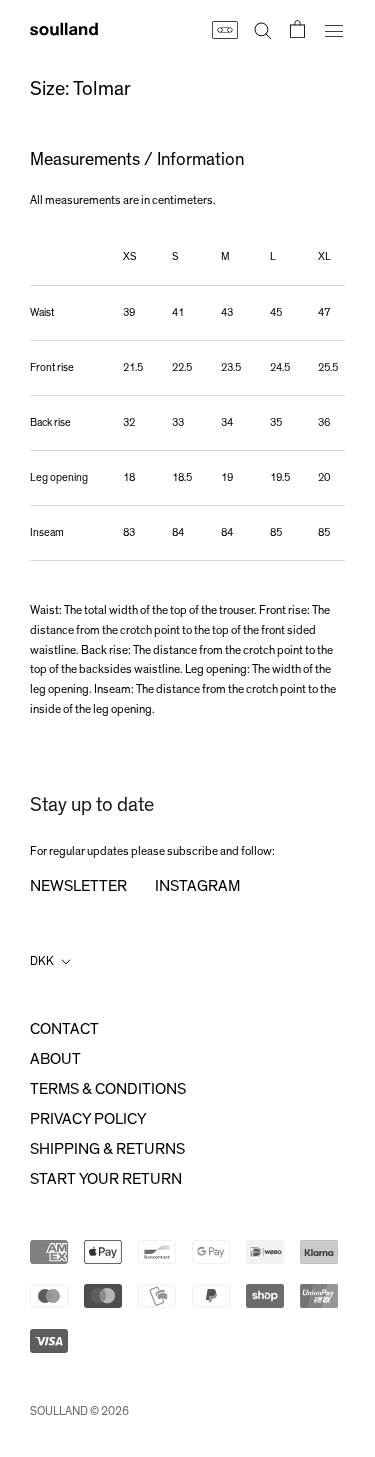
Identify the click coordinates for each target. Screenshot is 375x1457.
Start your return (106, 1179)
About (55, 1059)
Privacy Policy (88, 1119)
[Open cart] (297, 29)
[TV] (224, 29)
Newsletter (78, 886)
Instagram (197, 886)
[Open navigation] (334, 29)
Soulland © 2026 (79, 1411)
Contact (64, 1029)
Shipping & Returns (107, 1149)
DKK (42, 961)
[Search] (263, 29)
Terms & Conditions (108, 1089)
